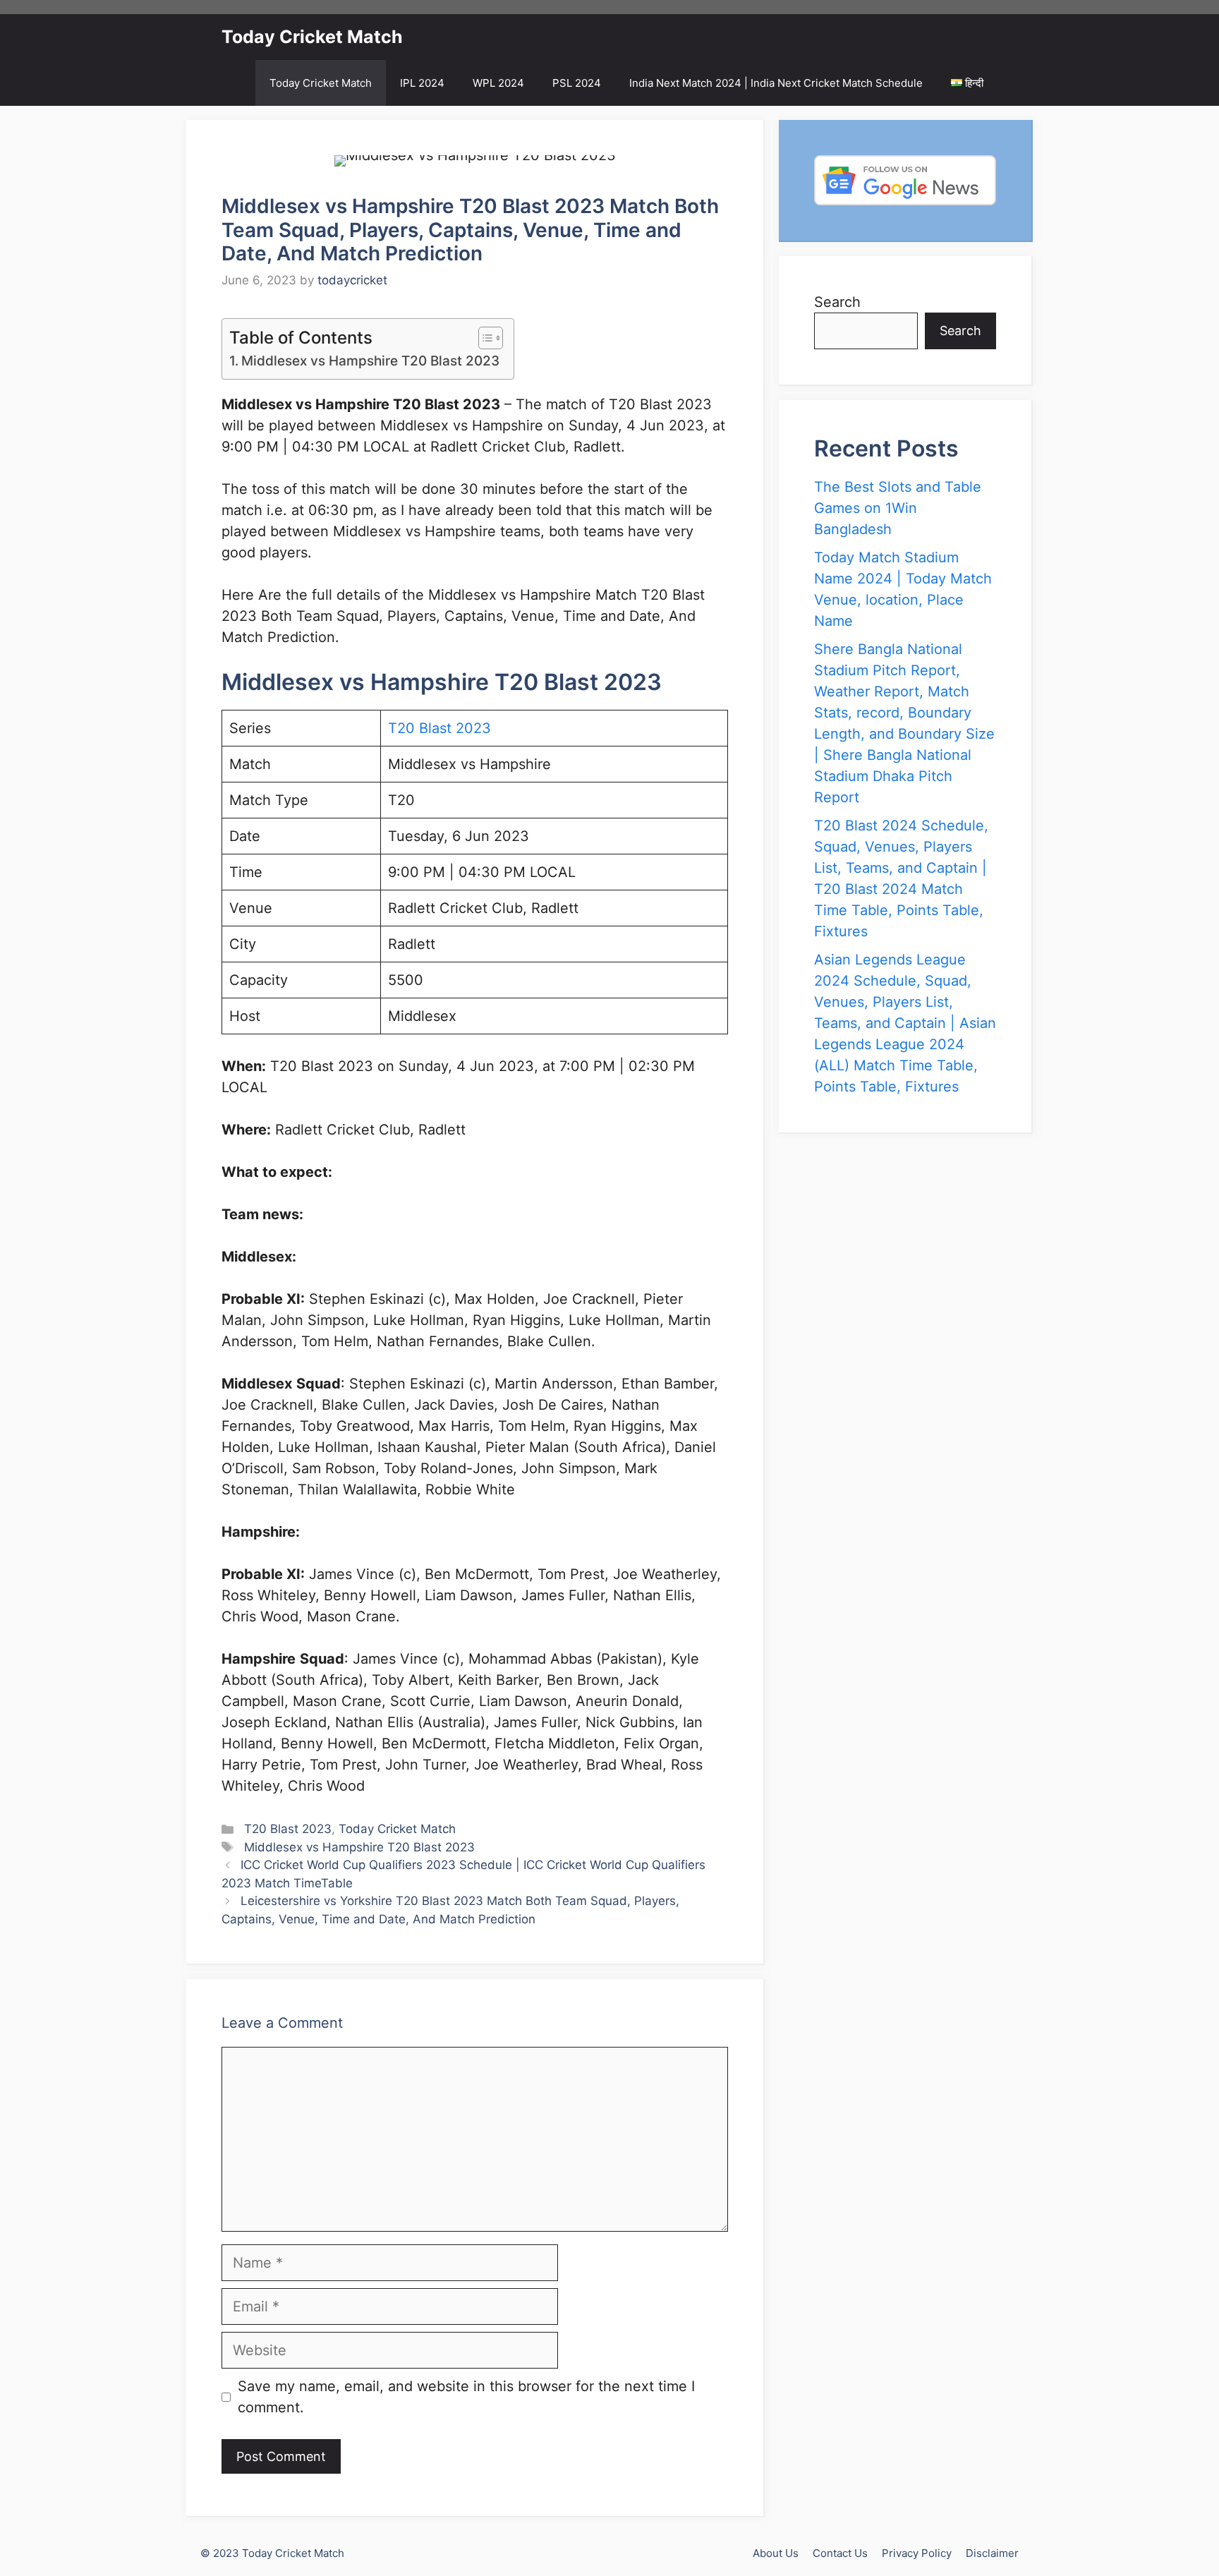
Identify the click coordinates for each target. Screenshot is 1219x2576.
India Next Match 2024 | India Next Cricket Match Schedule (776, 83)
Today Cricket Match (312, 37)
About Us (776, 2553)
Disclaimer (992, 2553)
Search (837, 302)
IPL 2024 (422, 83)
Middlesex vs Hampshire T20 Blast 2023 (370, 361)
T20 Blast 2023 (439, 728)
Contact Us (840, 2553)
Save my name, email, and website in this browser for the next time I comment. (466, 2397)
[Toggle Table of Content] (484, 338)
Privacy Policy (917, 2553)
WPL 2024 (498, 83)
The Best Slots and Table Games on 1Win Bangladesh (898, 508)
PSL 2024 (577, 83)
